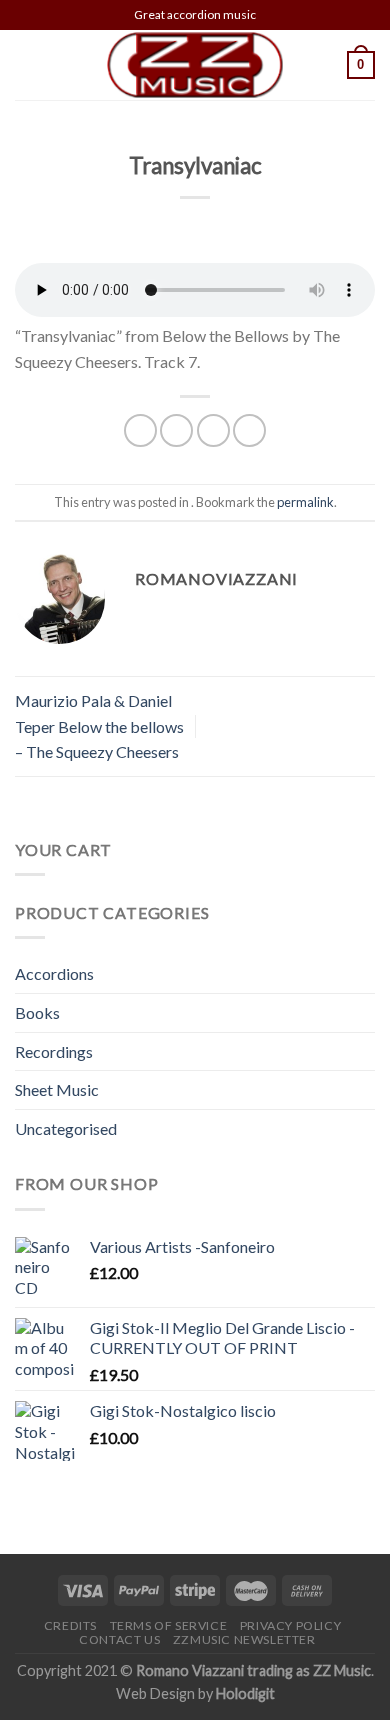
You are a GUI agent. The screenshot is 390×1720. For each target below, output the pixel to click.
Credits (70, 1625)
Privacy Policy (291, 1625)
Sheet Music (57, 1089)
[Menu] (27, 64)
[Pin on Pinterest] (249, 430)
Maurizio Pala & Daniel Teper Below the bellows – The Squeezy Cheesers (99, 726)
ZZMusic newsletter (244, 1639)
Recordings (54, 1051)
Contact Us (119, 1639)
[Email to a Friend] (213, 430)
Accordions (54, 973)
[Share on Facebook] (140, 430)
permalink (305, 502)
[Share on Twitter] (176, 430)
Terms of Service (169, 1625)
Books (37, 1012)
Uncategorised (66, 1128)
